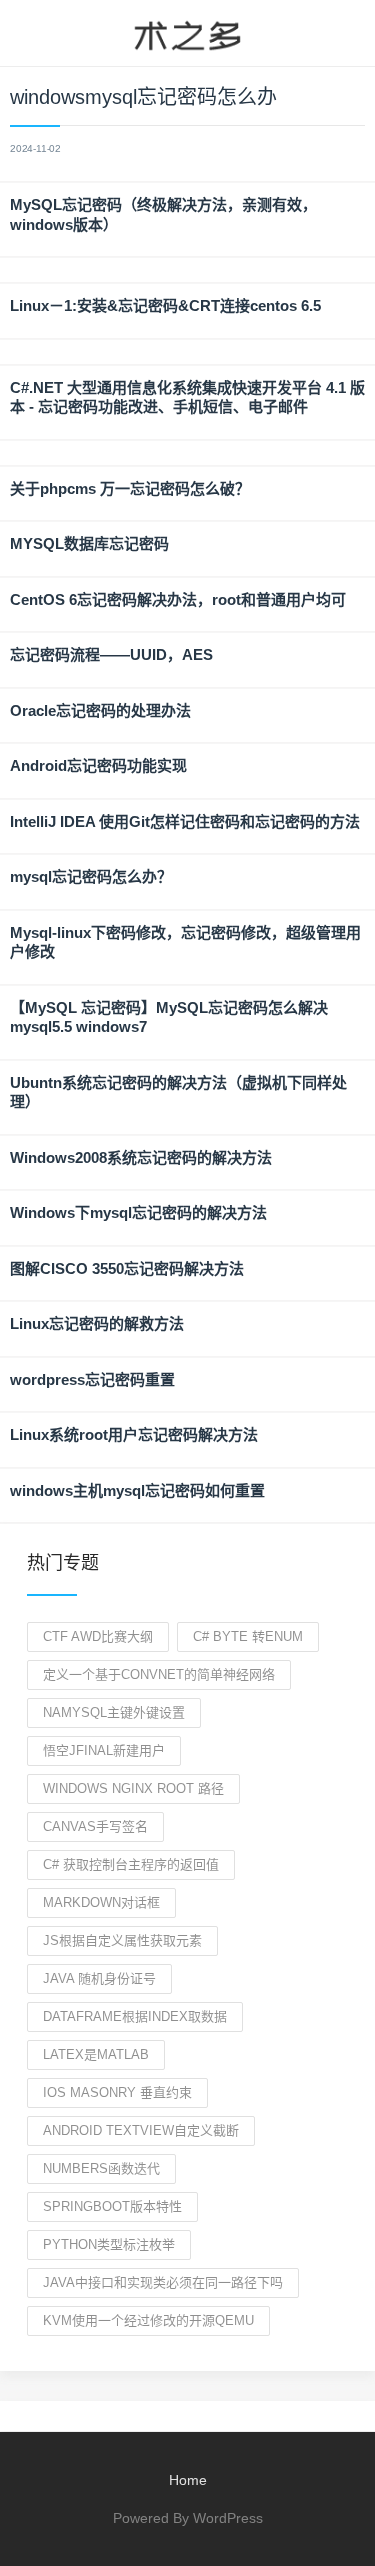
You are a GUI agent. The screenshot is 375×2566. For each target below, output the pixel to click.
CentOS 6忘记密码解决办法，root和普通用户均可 (178, 599)
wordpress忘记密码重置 (92, 1379)
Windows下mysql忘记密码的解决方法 (138, 1212)
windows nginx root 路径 (133, 1788)
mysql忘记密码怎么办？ (91, 876)
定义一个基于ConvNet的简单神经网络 (159, 1674)
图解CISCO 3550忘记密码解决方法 (127, 1268)
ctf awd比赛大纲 (98, 1636)
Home (188, 2480)
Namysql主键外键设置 (114, 1712)
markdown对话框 (101, 1902)
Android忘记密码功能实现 (98, 765)
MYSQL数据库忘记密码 (89, 543)
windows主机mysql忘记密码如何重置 (137, 1490)
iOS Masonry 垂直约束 (117, 2092)
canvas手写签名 (95, 1826)
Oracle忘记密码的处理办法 (100, 710)
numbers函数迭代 (101, 2168)
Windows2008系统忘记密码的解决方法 (141, 1157)
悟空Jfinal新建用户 (104, 1750)
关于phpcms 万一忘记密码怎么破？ (130, 488)
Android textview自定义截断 (141, 2130)
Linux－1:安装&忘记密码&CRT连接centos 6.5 (165, 305)
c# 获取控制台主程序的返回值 (131, 1864)
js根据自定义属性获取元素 (122, 1940)
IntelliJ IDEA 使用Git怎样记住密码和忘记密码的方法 (185, 821)
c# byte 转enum (248, 1636)
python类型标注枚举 (109, 2244)
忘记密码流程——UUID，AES (111, 654)
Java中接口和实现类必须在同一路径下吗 (163, 2282)
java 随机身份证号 (99, 1978)
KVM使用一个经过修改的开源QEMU (148, 2320)
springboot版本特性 (112, 2206)
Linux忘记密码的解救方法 (97, 1323)
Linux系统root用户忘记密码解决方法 (134, 1434)
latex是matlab (96, 2054)
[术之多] (187, 33)
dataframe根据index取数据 (135, 2016)
